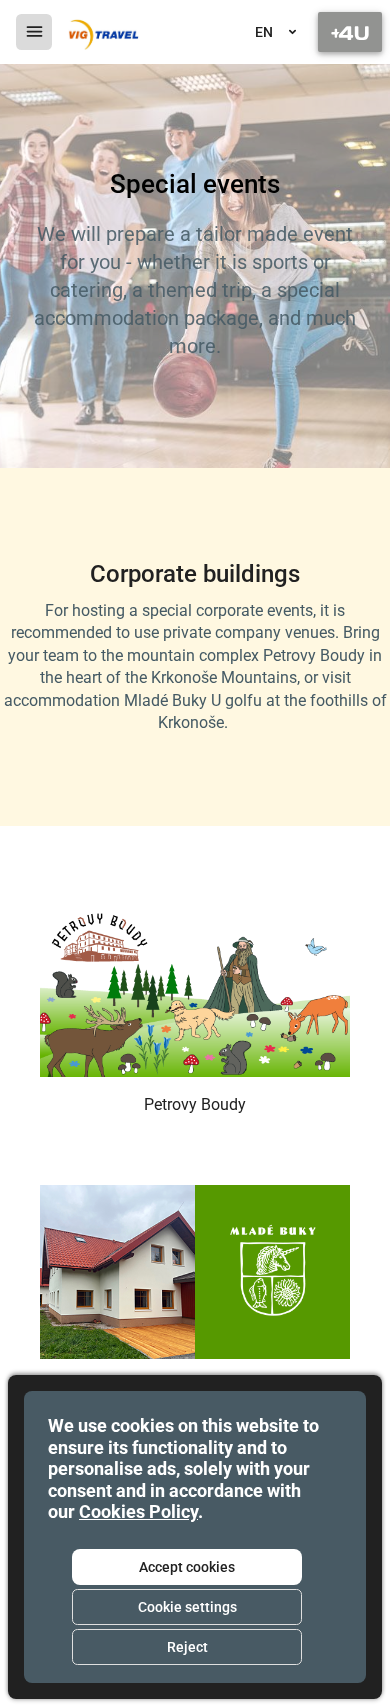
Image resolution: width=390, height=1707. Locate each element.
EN (264, 32)
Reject (187, 1647)
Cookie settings (187, 1607)
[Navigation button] (350, 32)
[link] (102, 32)
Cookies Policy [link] (138, 1511)
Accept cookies (187, 1567)
